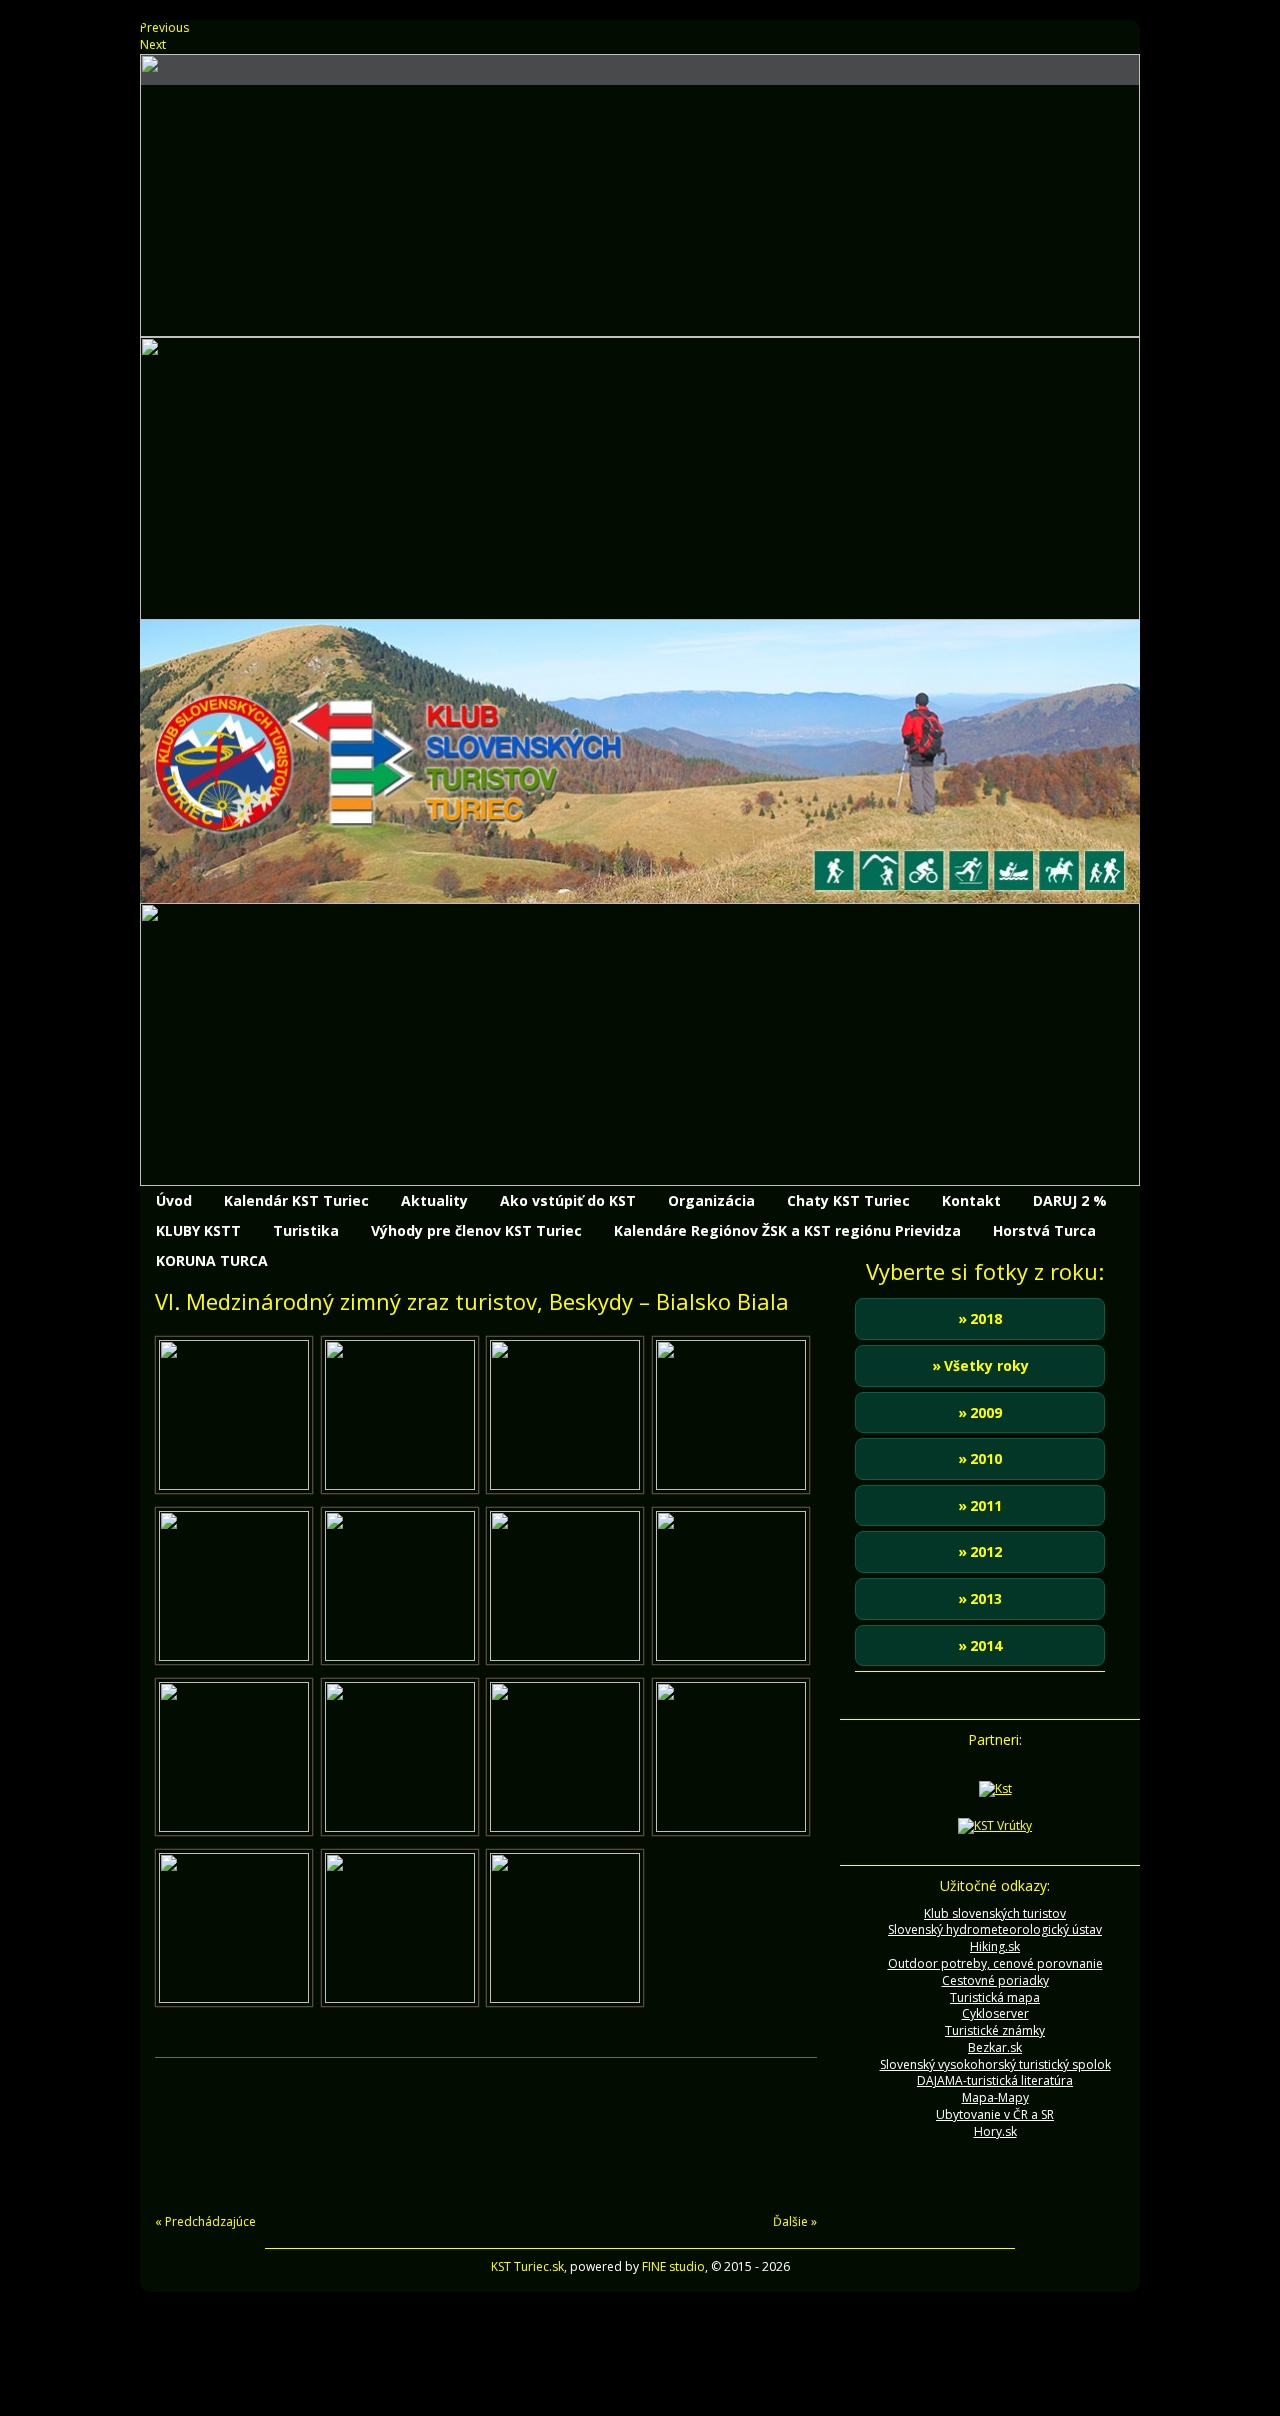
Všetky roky (986, 1365)
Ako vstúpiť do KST (568, 1200)
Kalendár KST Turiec (296, 1200)
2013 (986, 1598)
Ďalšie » (795, 2221)
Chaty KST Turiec (848, 1200)
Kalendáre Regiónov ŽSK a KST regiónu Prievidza (787, 1230)
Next (153, 44)
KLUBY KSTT (198, 1230)
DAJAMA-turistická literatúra (995, 2080)
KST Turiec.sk (527, 2266)
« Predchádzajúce (205, 2221)
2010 (986, 1458)
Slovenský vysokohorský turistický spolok (995, 2064)
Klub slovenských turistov (995, 1913)
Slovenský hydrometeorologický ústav (995, 1929)
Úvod (174, 1200)
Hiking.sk (995, 1946)
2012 (986, 1551)
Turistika (306, 1230)
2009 (986, 1412)
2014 (986, 1645)
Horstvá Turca (1044, 1230)
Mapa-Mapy (995, 2097)
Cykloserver (995, 2013)
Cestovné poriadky (995, 1980)
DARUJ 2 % (1070, 1200)
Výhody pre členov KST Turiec (476, 1230)
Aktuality (434, 1200)
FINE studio (673, 2266)
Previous (164, 27)
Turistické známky (995, 2030)
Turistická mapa (995, 1997)
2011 (986, 1505)
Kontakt (971, 1200)
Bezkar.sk (995, 2047)
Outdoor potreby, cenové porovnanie (995, 1963)
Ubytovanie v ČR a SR (995, 2114)
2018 (986, 1318)
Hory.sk (995, 2131)
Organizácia (711, 1200)
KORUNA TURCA (212, 1260)
